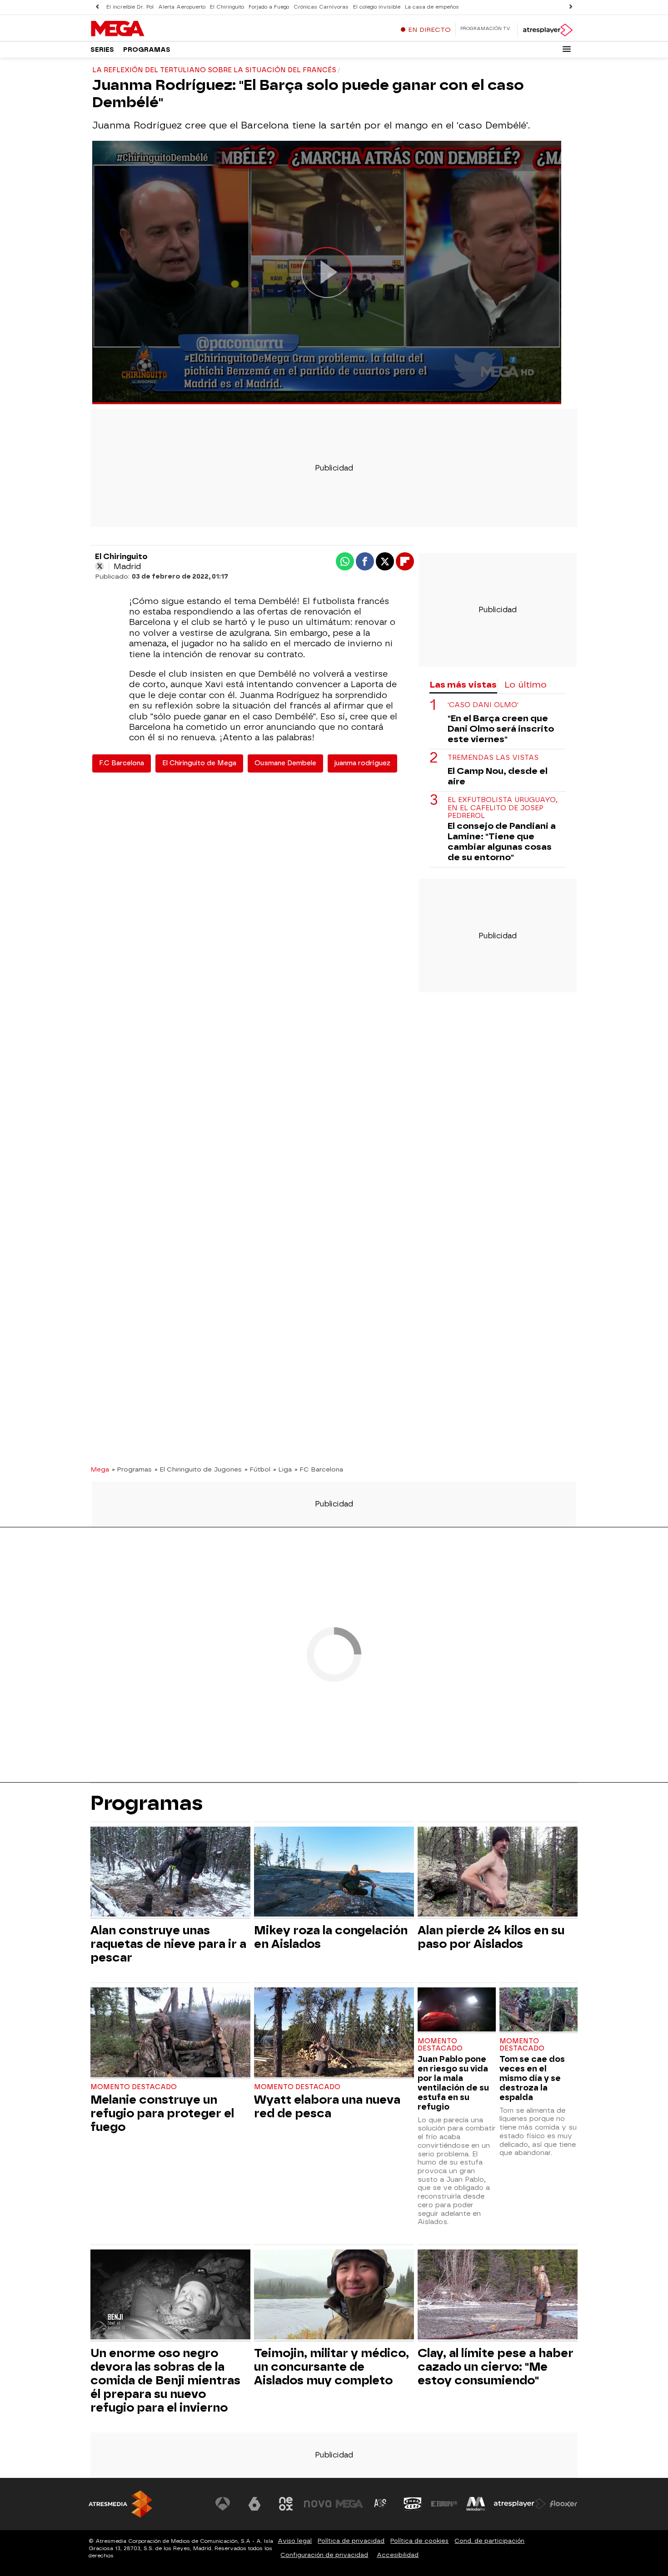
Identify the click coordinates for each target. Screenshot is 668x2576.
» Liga (282, 1469)
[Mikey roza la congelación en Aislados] (334, 1873)
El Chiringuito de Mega (199, 763)
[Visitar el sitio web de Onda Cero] (413, 2504)
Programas (147, 50)
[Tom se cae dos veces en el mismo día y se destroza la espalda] (538, 2010)
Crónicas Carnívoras (321, 7)
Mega (100, 1469)
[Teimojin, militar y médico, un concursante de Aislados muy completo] (334, 2296)
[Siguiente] (571, 7)
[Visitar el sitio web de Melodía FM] (476, 2504)
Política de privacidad (351, 2541)
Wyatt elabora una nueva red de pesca (327, 2106)
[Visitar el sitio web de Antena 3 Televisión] (223, 2504)
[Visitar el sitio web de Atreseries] (381, 2504)
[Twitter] (100, 566)
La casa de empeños (432, 7)
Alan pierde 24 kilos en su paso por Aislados (491, 1937)
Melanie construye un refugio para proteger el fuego (162, 2113)
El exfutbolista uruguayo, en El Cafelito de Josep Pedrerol (503, 808)
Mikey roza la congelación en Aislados (331, 1937)
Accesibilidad (398, 2555)
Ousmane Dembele (285, 763)
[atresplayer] (547, 30)
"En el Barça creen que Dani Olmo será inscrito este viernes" (501, 729)
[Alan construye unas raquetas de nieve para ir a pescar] (170, 1873)
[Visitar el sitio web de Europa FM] (444, 2504)
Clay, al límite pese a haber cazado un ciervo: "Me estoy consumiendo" (496, 2367)
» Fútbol (257, 1469)
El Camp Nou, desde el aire (498, 776)
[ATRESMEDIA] (120, 2504)
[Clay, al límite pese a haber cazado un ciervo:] (498, 2296)
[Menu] (567, 49)
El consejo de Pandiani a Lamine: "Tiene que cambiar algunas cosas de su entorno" (502, 842)
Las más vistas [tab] (463, 685)
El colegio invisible (377, 7)
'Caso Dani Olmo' (483, 705)
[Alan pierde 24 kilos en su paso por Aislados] (498, 1873)
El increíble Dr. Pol (130, 7)
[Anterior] (97, 7)
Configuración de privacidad (324, 2555)
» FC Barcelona (319, 1469)
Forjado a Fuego (269, 7)
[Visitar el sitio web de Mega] (349, 2504)
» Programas (132, 1469)
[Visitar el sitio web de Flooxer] (563, 2504)
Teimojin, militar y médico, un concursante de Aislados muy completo (332, 2367)
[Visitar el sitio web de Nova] (318, 2504)
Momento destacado (134, 2087)
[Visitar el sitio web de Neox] (286, 2504)
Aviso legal (295, 2541)
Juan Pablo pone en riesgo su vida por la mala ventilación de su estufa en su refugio (453, 2083)
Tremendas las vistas (493, 758)
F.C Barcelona (122, 763)
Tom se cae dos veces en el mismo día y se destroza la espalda (532, 2078)
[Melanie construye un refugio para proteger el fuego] (170, 2034)
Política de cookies (419, 2541)
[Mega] (147, 29)
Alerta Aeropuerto (182, 7)
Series (102, 50)
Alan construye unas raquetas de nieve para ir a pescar (168, 1944)
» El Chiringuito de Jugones (198, 1469)
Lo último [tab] (526, 685)
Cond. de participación (489, 2541)
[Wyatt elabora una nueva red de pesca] (334, 2034)
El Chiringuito (227, 7)
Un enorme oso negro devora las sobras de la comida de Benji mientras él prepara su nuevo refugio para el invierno (165, 2380)
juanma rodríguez (362, 763)
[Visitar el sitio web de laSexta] (254, 2504)
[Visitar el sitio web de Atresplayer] (520, 2504)
